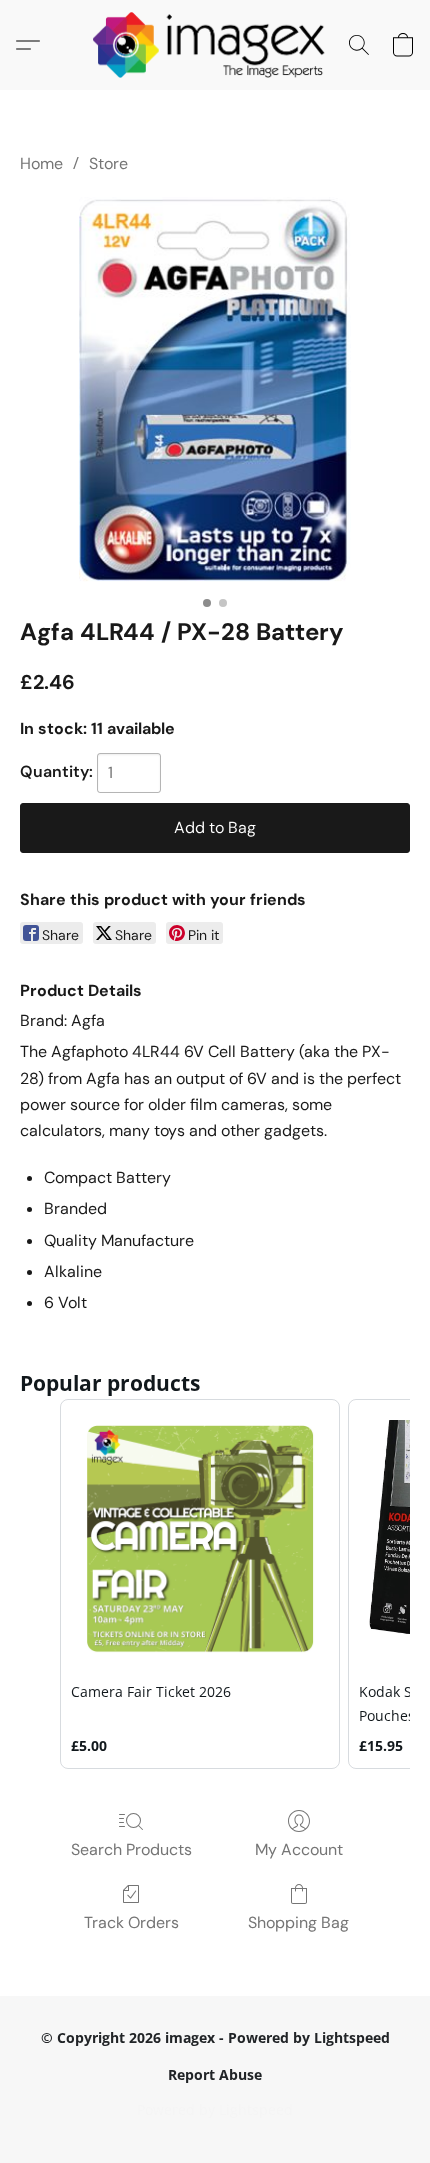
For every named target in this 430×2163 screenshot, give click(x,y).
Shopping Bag (298, 1922)
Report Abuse (215, 2074)
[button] (215, 45)
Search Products (131, 1849)
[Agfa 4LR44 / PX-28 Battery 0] (215, 391)
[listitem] (200, 1584)
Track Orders (131, 1922)
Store (108, 163)
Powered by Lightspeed (215, 2109)
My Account (299, 1849)
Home (41, 163)
